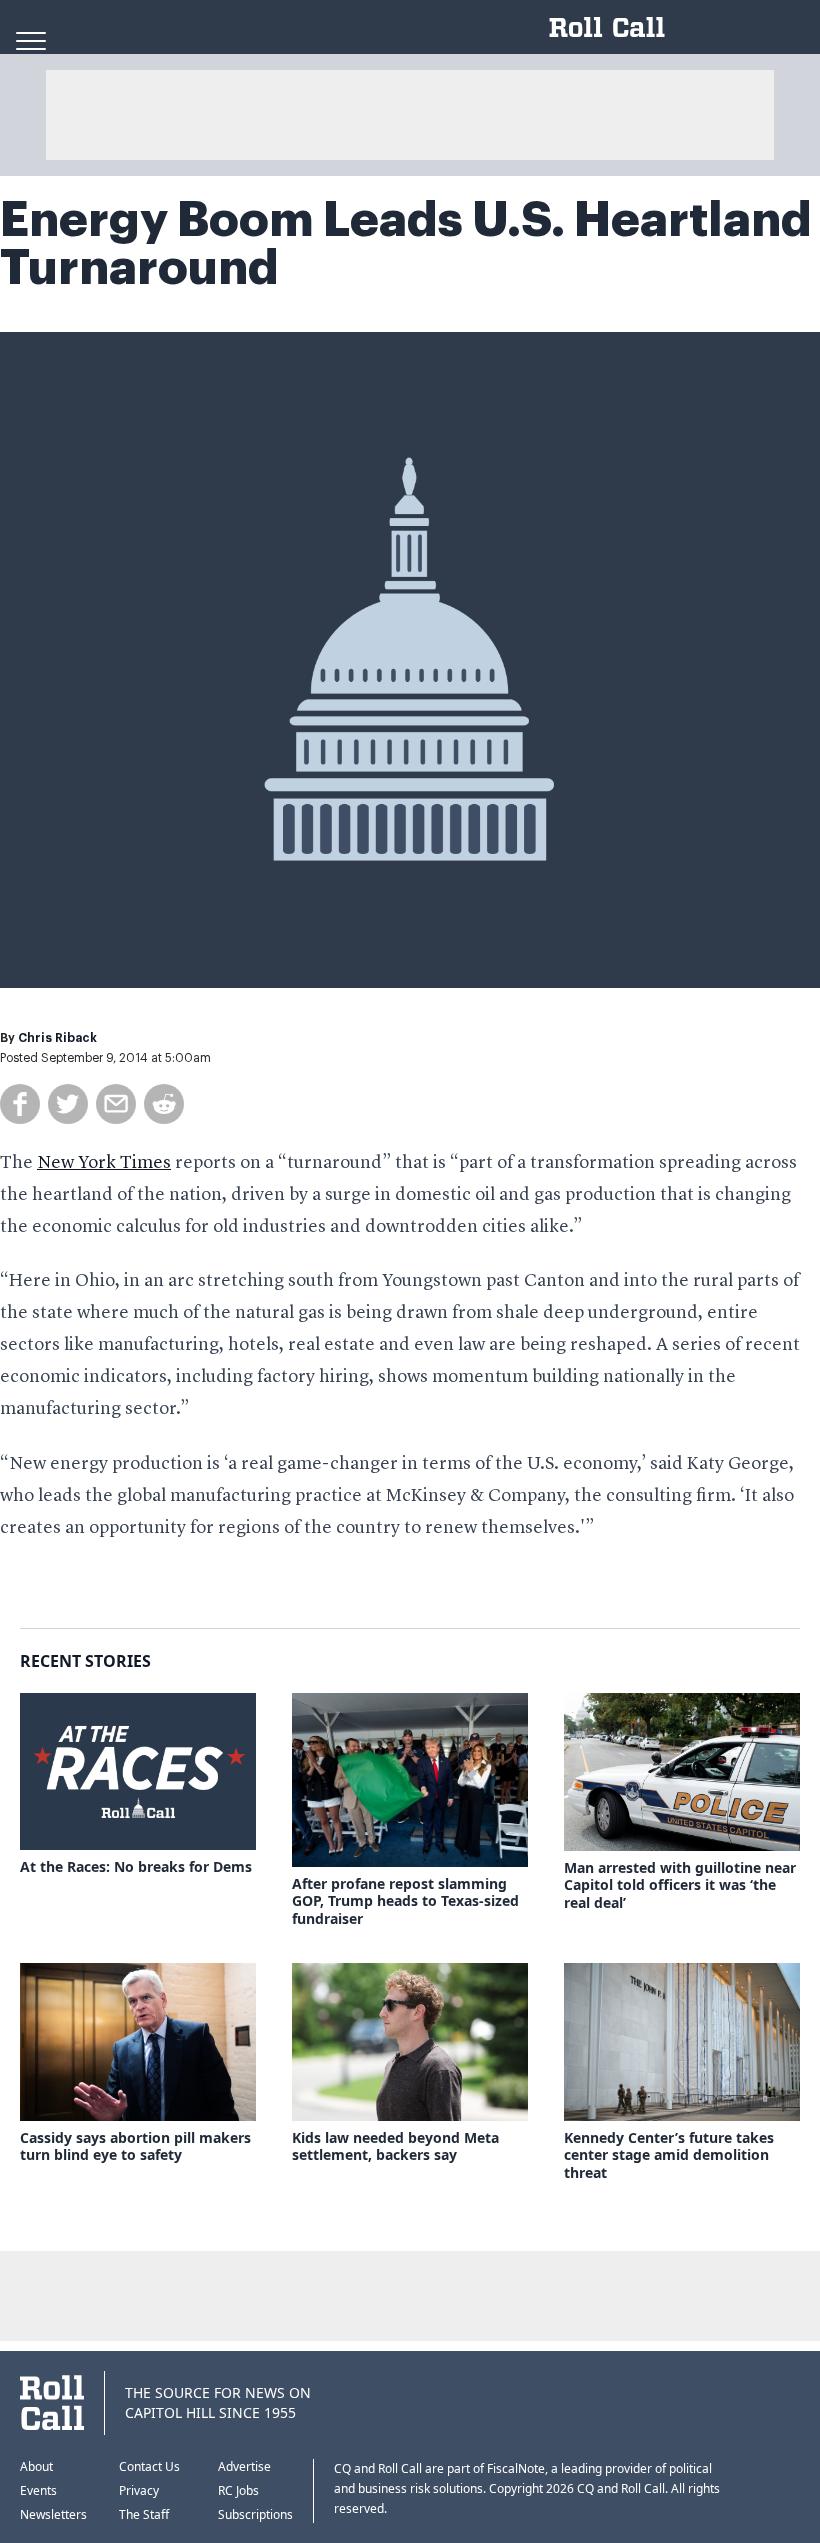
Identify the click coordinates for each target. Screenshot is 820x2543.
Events (38, 2490)
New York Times (104, 1163)
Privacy (139, 2490)
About (36, 2466)
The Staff (144, 2514)
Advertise (244, 2466)
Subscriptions (255, 2514)
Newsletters (53, 2514)
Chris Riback (57, 1038)
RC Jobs (238, 2490)
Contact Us (149, 2466)
